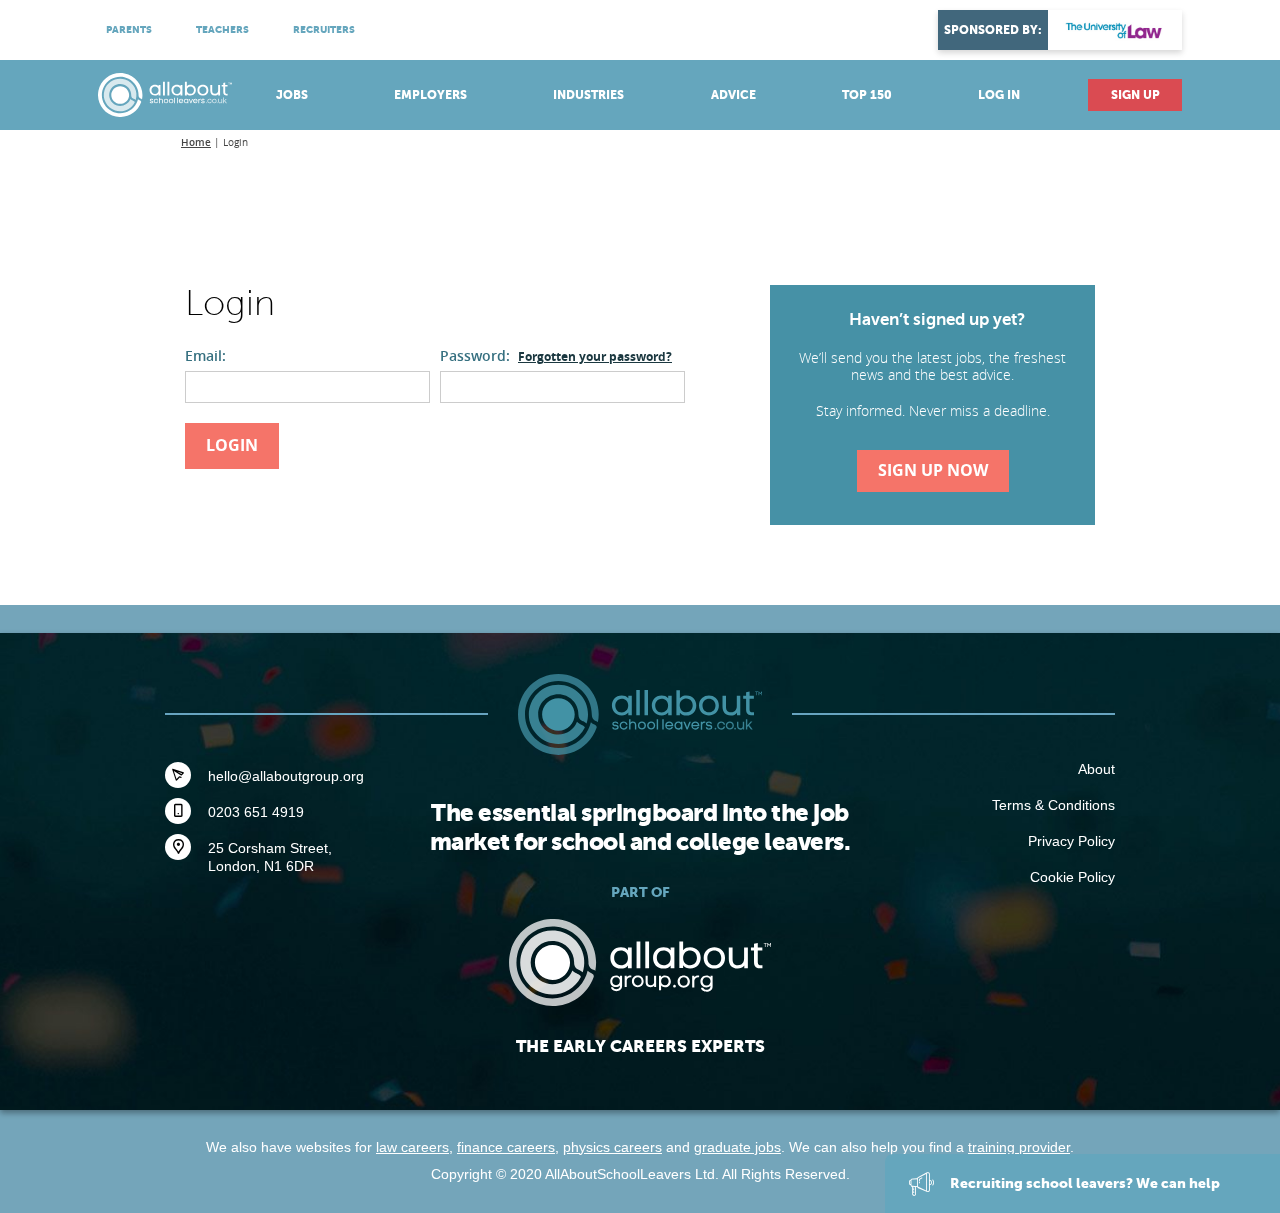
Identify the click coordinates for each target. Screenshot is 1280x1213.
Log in (999, 95)
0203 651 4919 (256, 812)
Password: (556, 355)
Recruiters (324, 29)
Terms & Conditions (1053, 805)
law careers (412, 1147)
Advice (733, 95)
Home (196, 142)
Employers (430, 95)
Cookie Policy (1072, 877)
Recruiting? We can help (1083, 1183)
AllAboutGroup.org (640, 962)
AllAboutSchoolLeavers (165, 95)
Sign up (1135, 95)
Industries (588, 95)
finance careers (506, 1147)
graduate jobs (737, 1147)
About (1096, 769)
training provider (1019, 1147)
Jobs (292, 95)
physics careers (612, 1147)
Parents (129, 29)
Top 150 (867, 95)
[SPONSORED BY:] (1115, 30)
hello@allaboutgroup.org (286, 776)
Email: (205, 355)
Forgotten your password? (595, 356)
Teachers (222, 29)
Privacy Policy (1071, 841)
